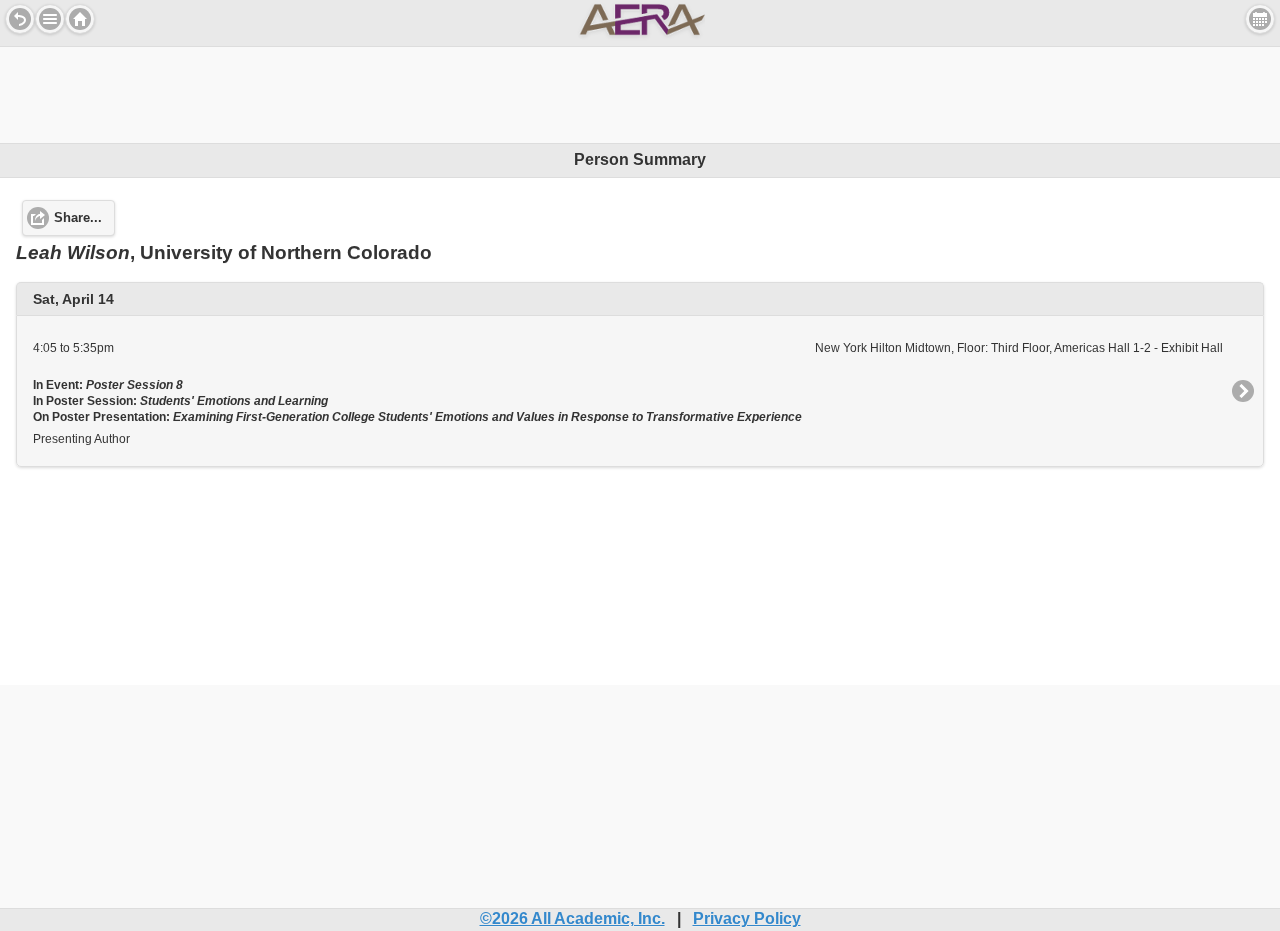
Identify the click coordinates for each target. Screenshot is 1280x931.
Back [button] (20, 19)
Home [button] (80, 19)
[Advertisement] (640, 92)
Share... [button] (78, 218)
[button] (50, 19)
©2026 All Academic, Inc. (572, 918)
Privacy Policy (747, 918)
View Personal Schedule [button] (1260, 19)
